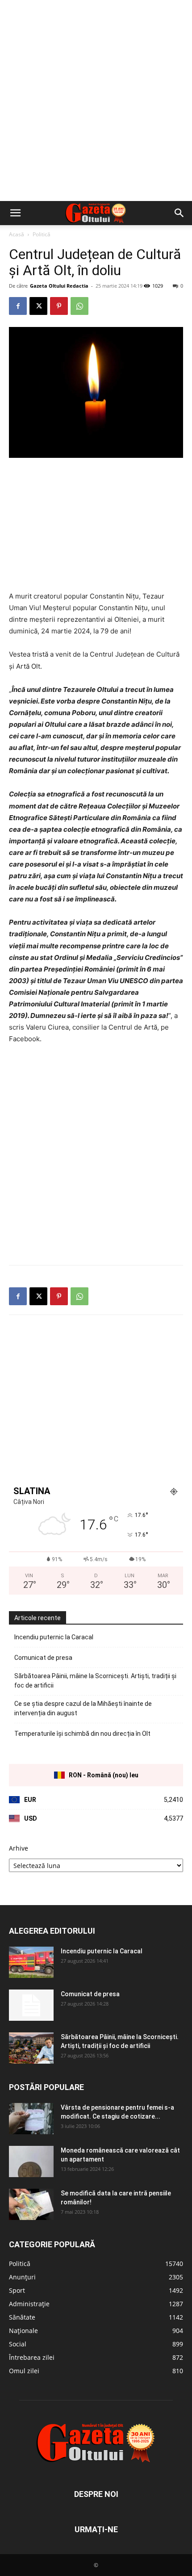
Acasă (17, 234)
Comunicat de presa (43, 1658)
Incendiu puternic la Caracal (54, 1637)
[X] (38, 306)
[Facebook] (18, 306)
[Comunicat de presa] (31, 2005)
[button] (15, 213)
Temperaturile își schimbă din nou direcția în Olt (82, 1734)
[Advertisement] (96, 101)
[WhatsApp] (79, 306)
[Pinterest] (59, 306)
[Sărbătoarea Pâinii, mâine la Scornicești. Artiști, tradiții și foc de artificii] (31, 2048)
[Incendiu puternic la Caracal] (31, 1962)
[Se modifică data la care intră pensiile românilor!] (31, 2204)
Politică (42, 234)
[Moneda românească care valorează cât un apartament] (31, 2161)
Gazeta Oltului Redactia (59, 286)
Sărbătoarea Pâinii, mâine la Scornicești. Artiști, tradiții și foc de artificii (95, 1681)
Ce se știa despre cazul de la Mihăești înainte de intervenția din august (83, 1708)
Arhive (19, 1848)
